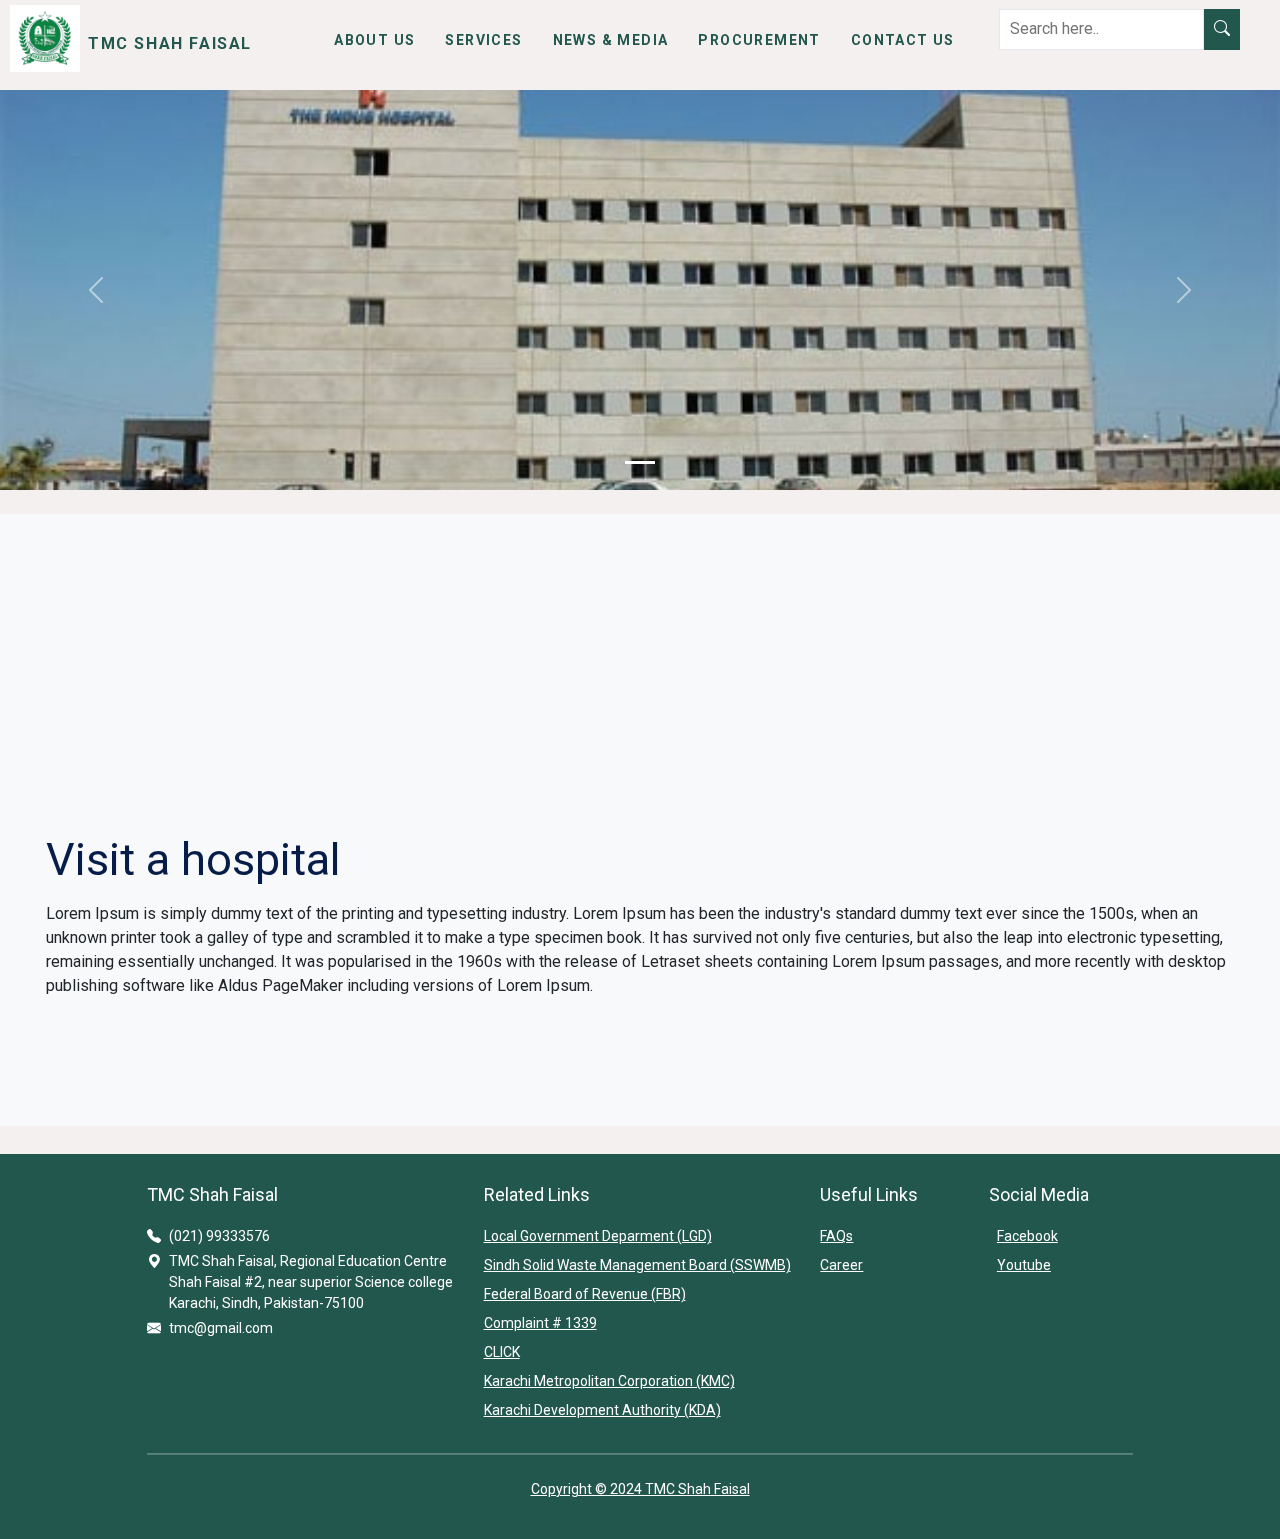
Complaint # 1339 (540, 1323)
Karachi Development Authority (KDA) (602, 1410)
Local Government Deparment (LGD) (598, 1236)
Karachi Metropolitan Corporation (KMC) (609, 1381)
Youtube (1024, 1265)
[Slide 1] (640, 462)
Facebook (1027, 1236)
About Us (374, 40)
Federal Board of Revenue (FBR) (585, 1294)
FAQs (836, 1236)
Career (841, 1265)
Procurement (759, 40)
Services (483, 40)
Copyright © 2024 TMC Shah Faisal (640, 1489)
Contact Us (903, 40)
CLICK (502, 1352)
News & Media (611, 40)
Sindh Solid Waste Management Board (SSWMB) (637, 1265)
